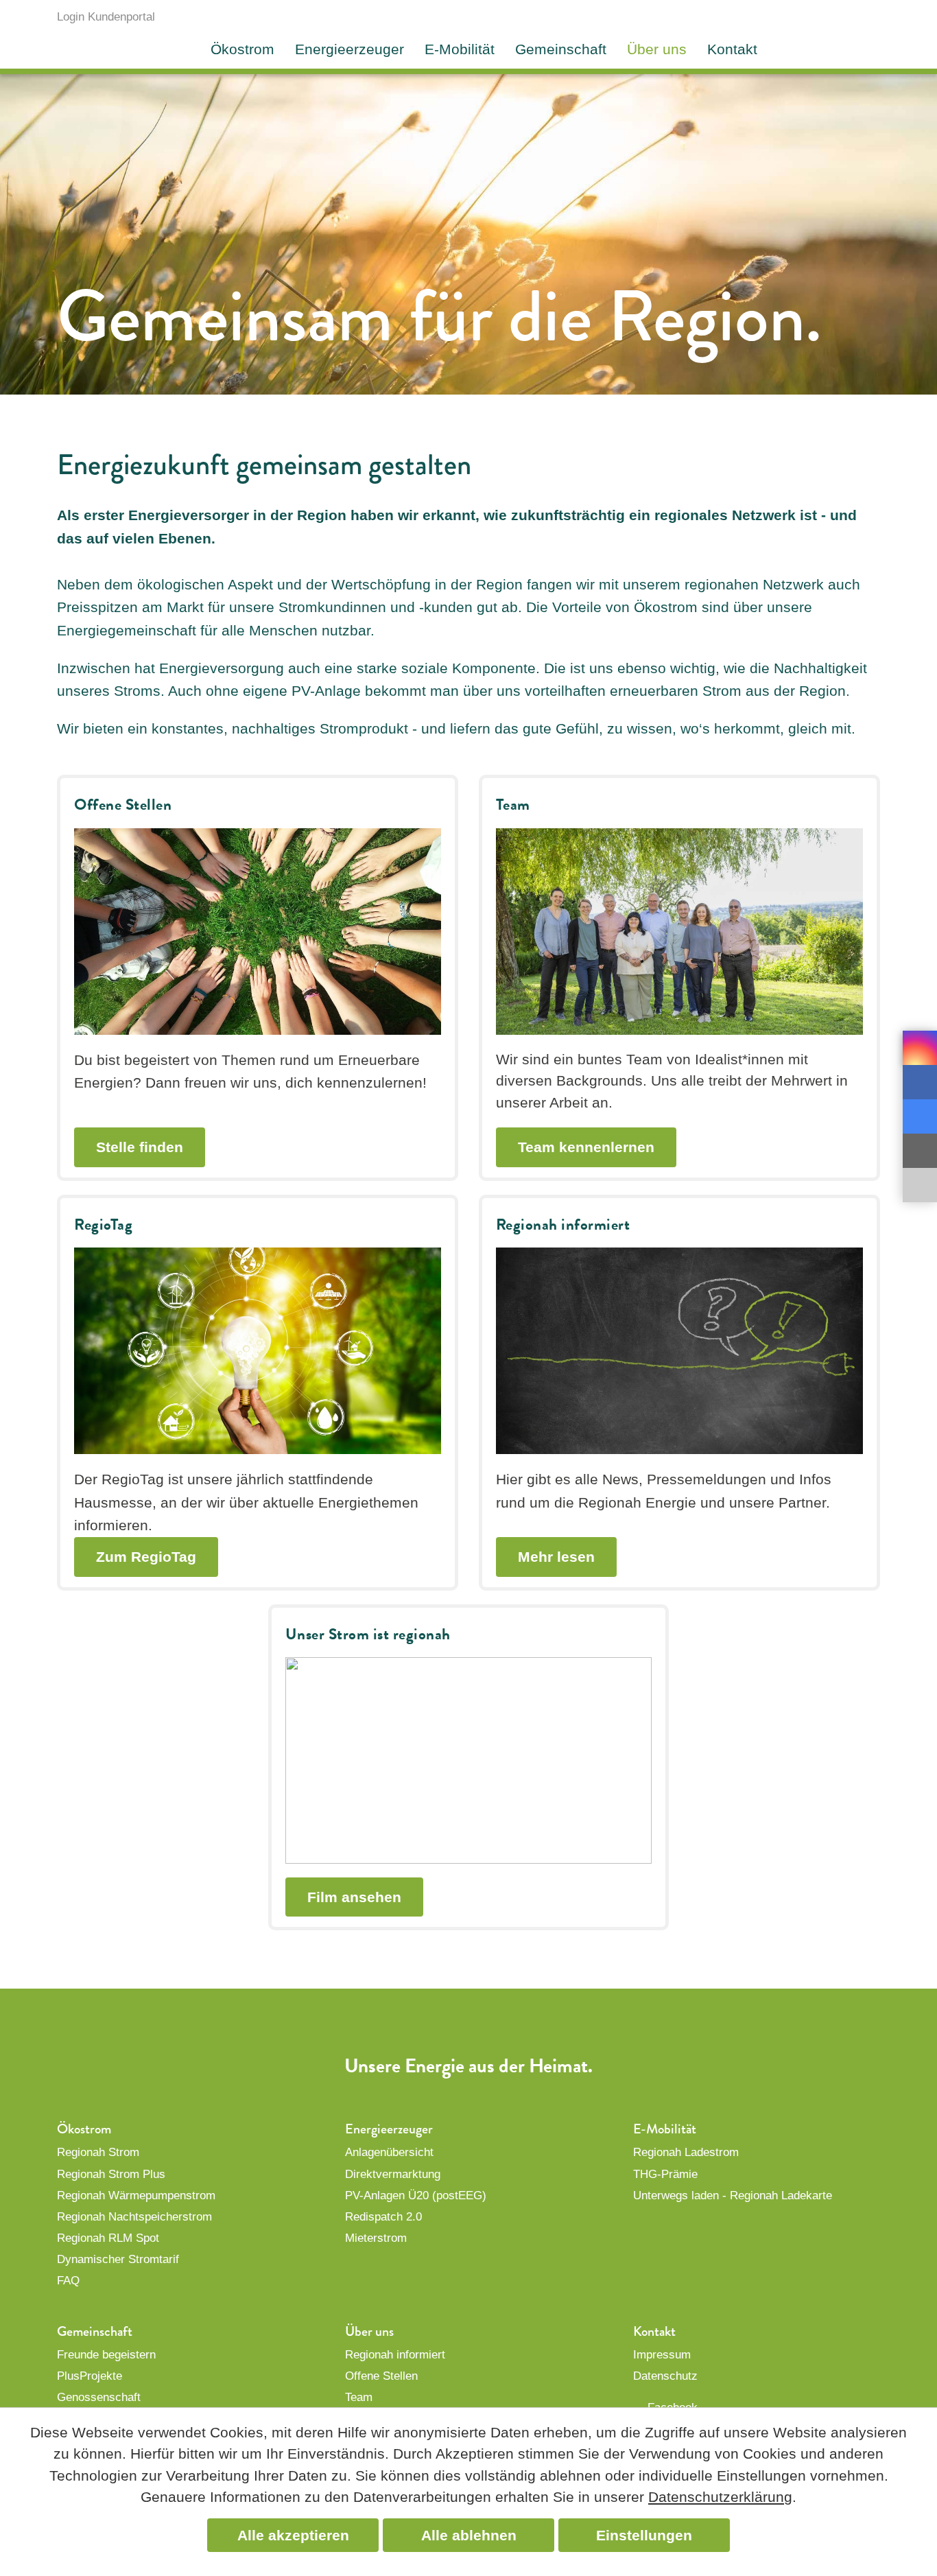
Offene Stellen (381, 2376)
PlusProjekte (90, 2376)
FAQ (68, 2281)
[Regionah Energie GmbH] (830, 24)
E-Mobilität (460, 49)
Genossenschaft (99, 2397)
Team (359, 2397)
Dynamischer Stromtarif (118, 2259)
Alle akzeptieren (293, 2535)
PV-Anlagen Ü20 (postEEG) (416, 2196)
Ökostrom (242, 49)
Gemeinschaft (561, 49)
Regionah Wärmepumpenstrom (136, 2196)
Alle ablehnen (469, 2535)
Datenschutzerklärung (720, 2497)
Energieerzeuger (349, 49)
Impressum (662, 2355)
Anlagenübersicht (389, 2152)
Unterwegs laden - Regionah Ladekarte (733, 2196)
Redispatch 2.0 (383, 2217)
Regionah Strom (98, 2152)
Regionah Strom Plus (111, 2174)
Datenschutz (665, 2376)
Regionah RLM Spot (108, 2238)
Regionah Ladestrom (686, 2152)
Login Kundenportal (106, 17)
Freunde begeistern (106, 2355)
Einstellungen (644, 2535)
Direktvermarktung (393, 2174)
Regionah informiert (395, 2355)
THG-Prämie (665, 2174)
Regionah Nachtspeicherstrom (134, 2217)
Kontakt (732, 49)
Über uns (657, 49)
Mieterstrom (376, 2238)
